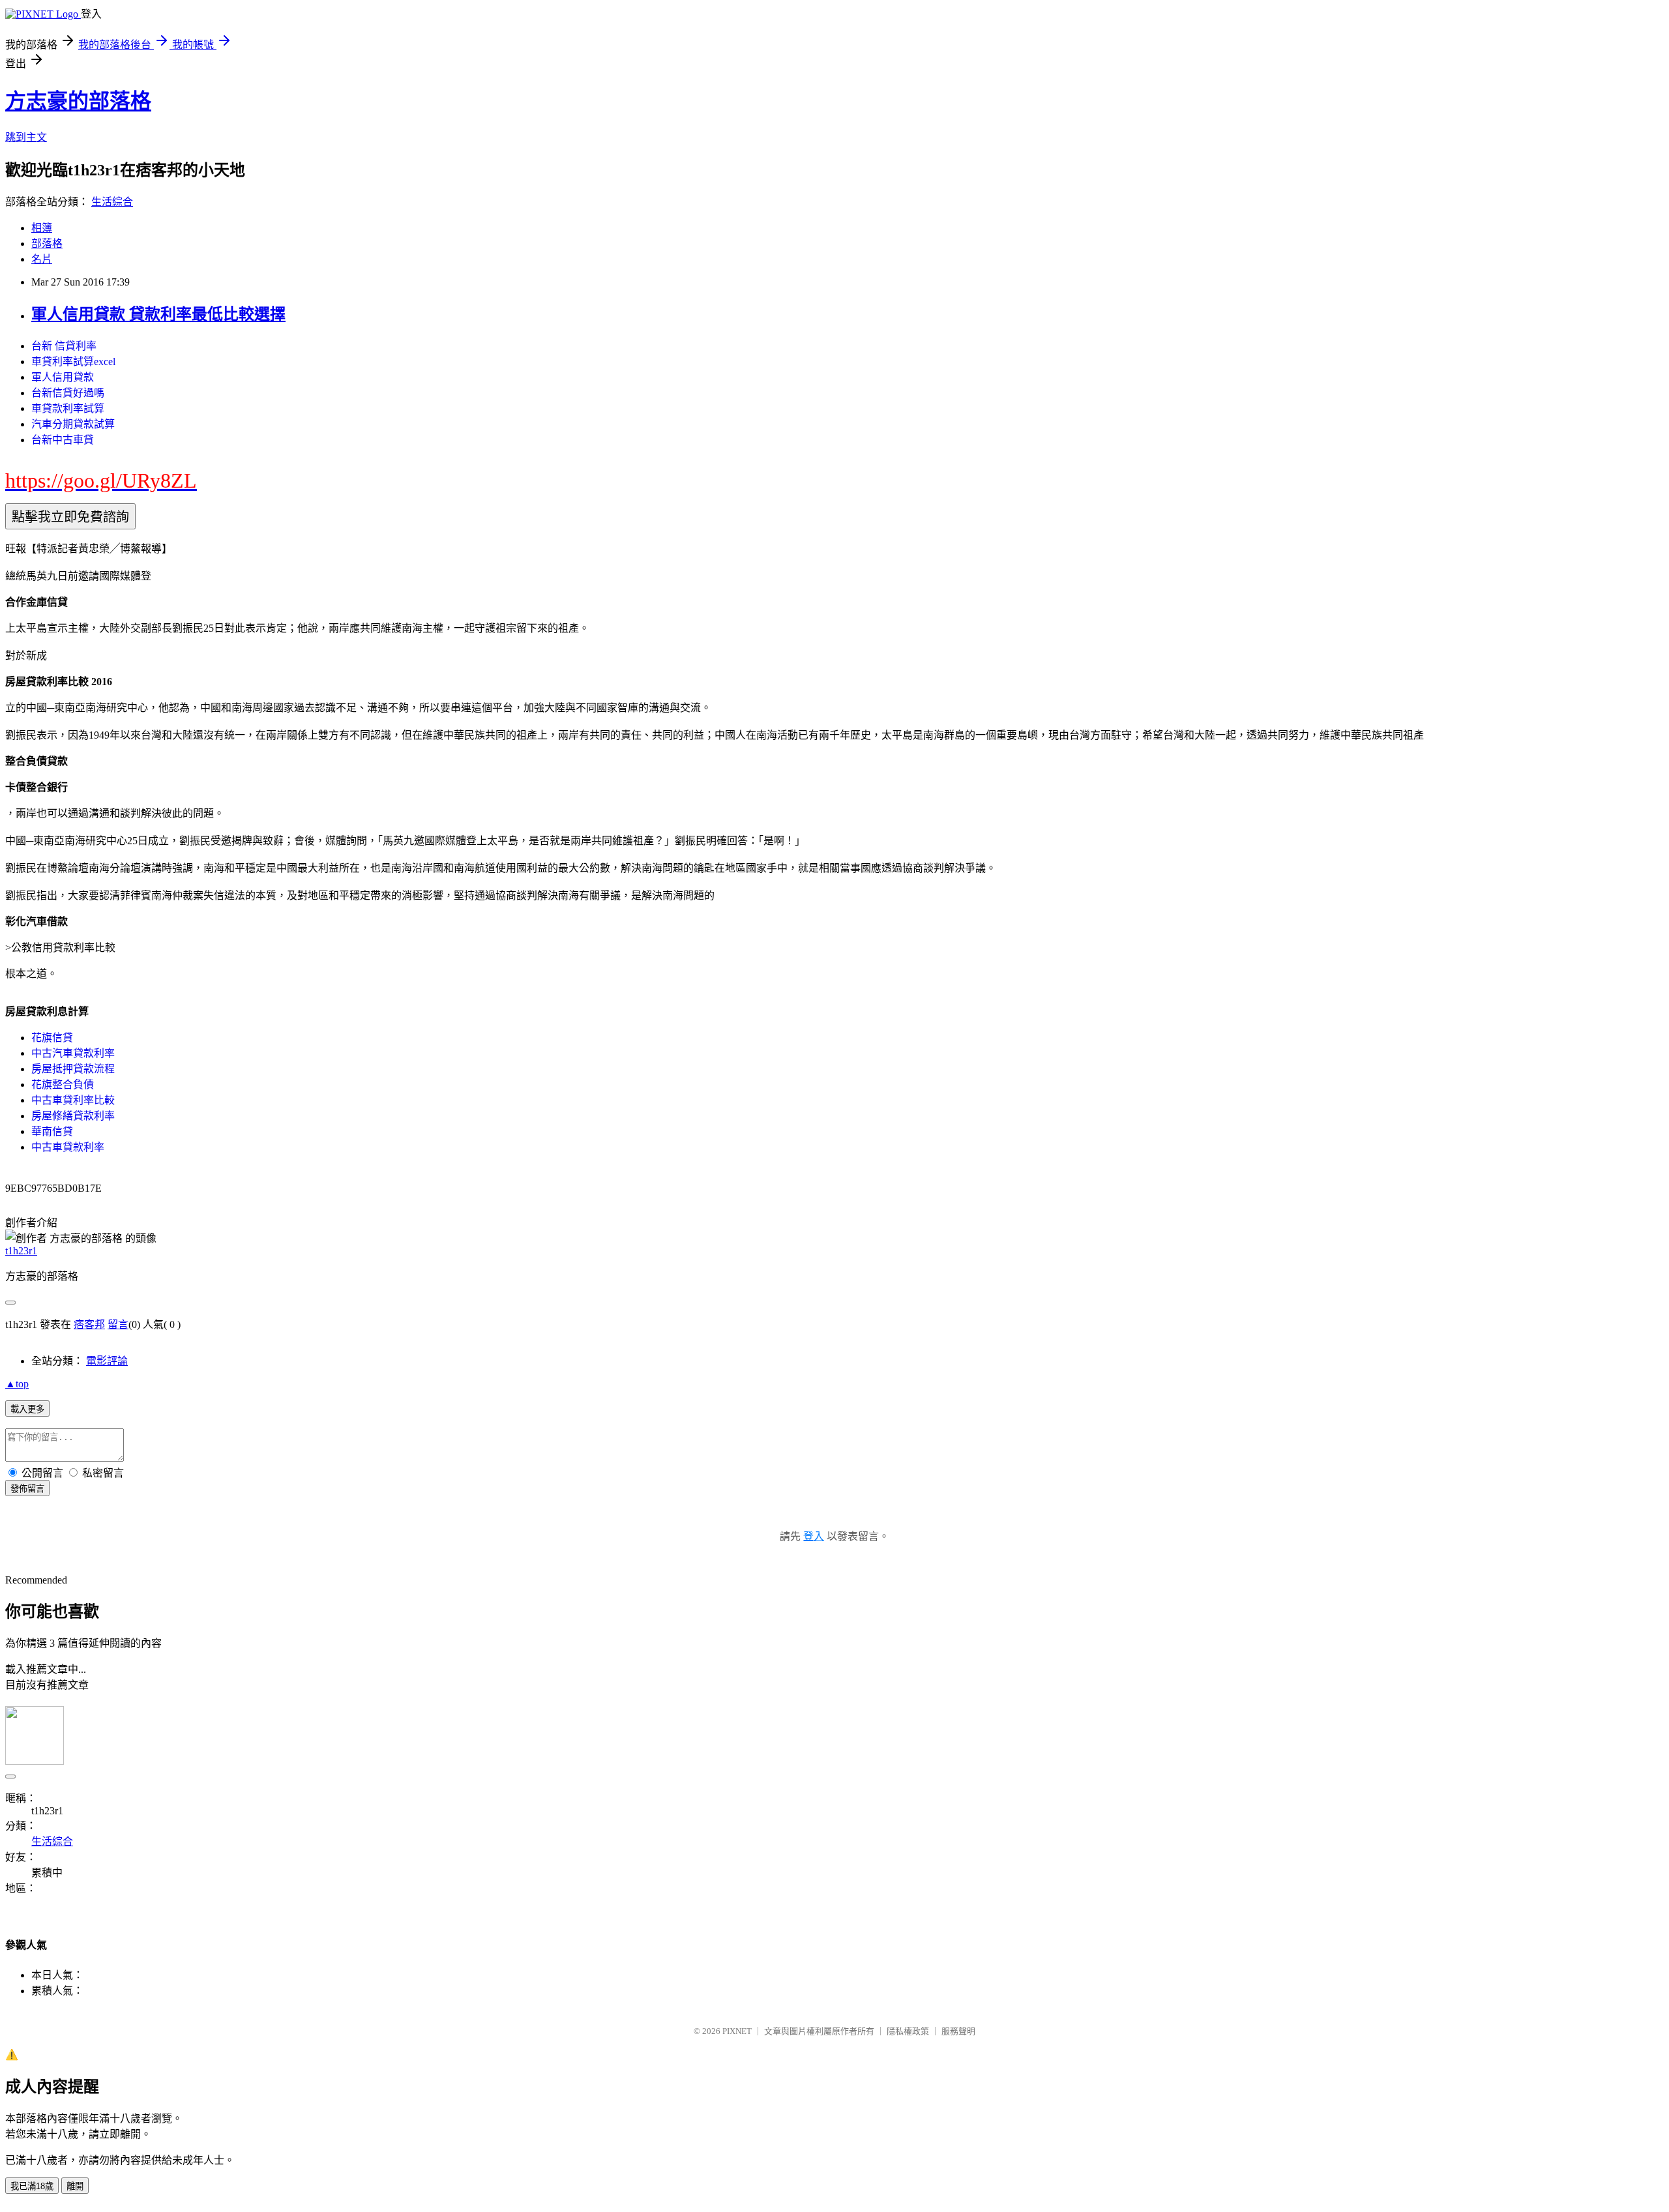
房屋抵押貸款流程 (73, 1069)
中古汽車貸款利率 (73, 1053)
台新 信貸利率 (64, 346)
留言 (118, 1324)
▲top (17, 1384)
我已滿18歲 (32, 2186)
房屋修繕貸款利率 (73, 1116)
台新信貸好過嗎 (68, 393)
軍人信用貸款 (63, 377)
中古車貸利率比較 (73, 1100)
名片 (42, 259)
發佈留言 (27, 1489)
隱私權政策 (908, 2031)
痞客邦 (89, 1324)
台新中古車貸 (63, 440)
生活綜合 (112, 202)
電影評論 (107, 1361)
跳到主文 (26, 137)
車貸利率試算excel (73, 361)
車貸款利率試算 (68, 408)
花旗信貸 (52, 1038)
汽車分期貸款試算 (73, 424)
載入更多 (27, 1409)
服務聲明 (958, 2031)
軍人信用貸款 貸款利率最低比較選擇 (158, 314)
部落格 (47, 243)
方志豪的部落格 (78, 101)
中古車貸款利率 (68, 1147)
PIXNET (737, 2031)
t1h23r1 (21, 1251)
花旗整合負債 (63, 1084)
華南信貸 (52, 1131)
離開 (75, 2186)
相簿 (42, 228)
